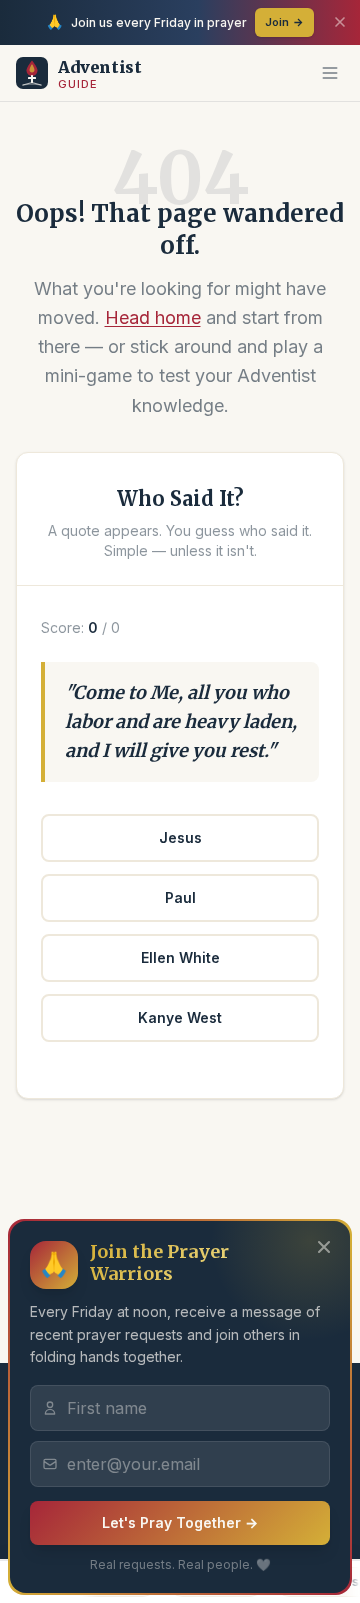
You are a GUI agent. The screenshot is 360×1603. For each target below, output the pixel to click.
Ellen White (180, 957)
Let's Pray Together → (180, 1522)
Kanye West (180, 1017)
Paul (180, 897)
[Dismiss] (340, 22)
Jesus (180, 837)
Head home (153, 317)
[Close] (324, 1247)
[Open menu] (330, 73)
